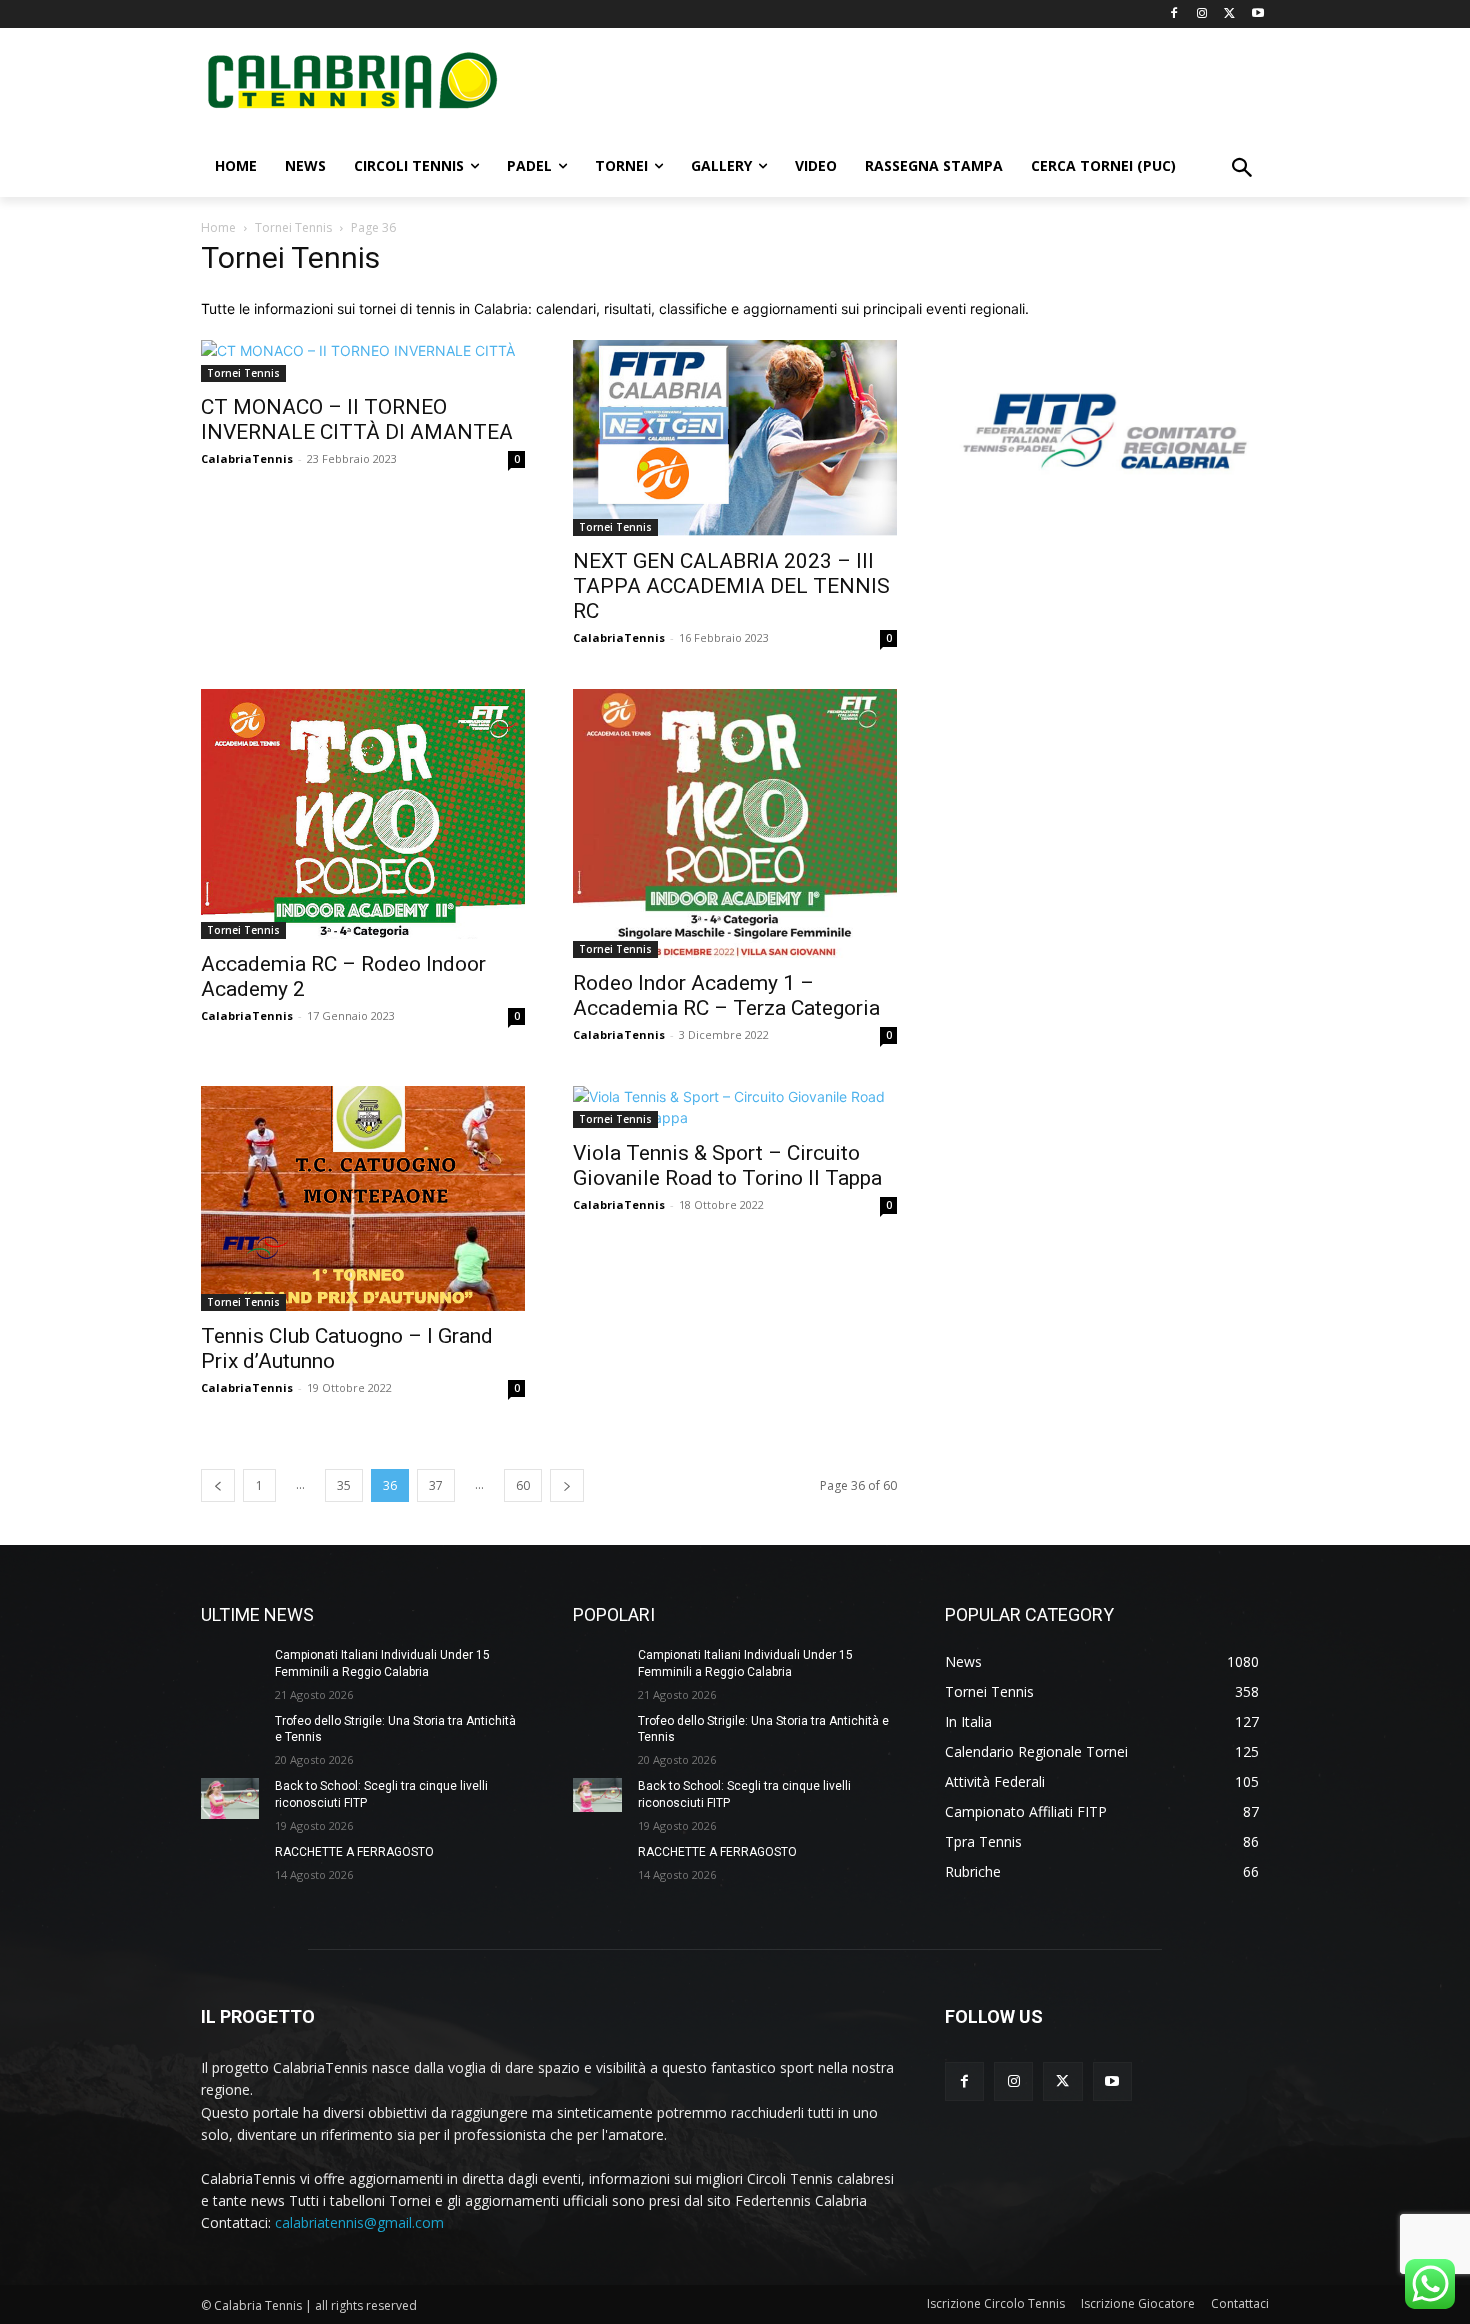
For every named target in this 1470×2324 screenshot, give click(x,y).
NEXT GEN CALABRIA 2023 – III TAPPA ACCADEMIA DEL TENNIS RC (731, 586)
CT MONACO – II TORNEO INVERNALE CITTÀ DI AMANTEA (357, 419)
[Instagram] (1202, 14)
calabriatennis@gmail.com (359, 2222)
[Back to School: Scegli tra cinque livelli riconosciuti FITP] (230, 1798)
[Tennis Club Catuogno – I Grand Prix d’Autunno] (363, 1198)
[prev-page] (218, 1485)
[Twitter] (1229, 14)
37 (436, 1485)
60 (523, 1485)
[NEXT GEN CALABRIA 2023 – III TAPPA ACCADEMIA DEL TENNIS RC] (735, 438)
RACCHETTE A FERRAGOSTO (354, 1852)
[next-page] (567, 1485)
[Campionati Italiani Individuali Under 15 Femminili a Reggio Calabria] (230, 1667)
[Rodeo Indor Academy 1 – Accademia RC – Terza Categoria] (735, 823)
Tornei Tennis (293, 227)
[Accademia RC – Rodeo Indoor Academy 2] (363, 814)
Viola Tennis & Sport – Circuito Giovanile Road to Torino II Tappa (727, 1165)
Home (218, 227)
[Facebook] (1174, 14)
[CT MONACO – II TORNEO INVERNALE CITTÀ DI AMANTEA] (363, 361)
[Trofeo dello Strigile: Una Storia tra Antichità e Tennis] (230, 1733)
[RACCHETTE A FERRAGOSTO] (230, 1864)
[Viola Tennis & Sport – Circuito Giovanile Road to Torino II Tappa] (735, 1107)
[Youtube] (1257, 14)
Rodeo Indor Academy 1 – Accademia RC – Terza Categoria (726, 995)
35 (344, 1485)
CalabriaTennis (247, 458)
